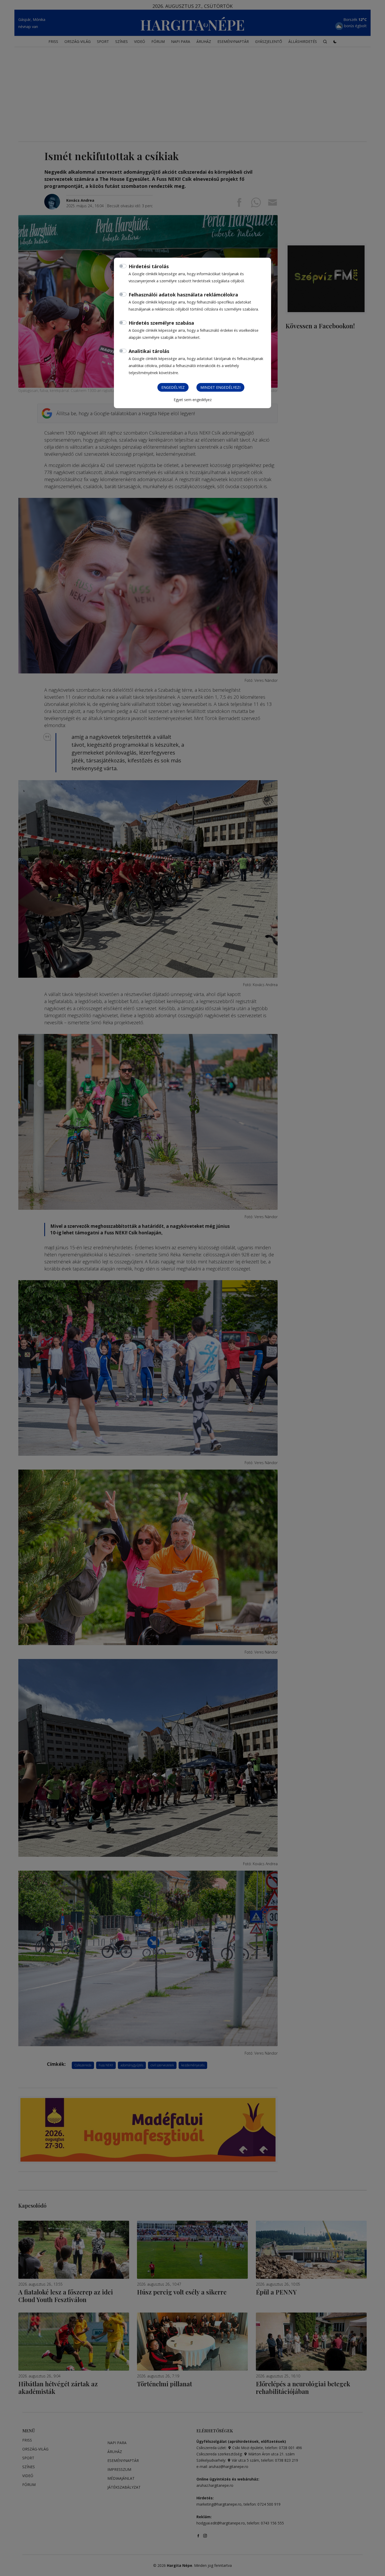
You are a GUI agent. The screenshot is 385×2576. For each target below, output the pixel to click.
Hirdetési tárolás (149, 266)
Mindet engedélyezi (220, 387)
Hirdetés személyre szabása (161, 323)
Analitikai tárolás (149, 351)
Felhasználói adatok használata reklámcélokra (183, 295)
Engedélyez (173, 387)
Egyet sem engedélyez (193, 400)
